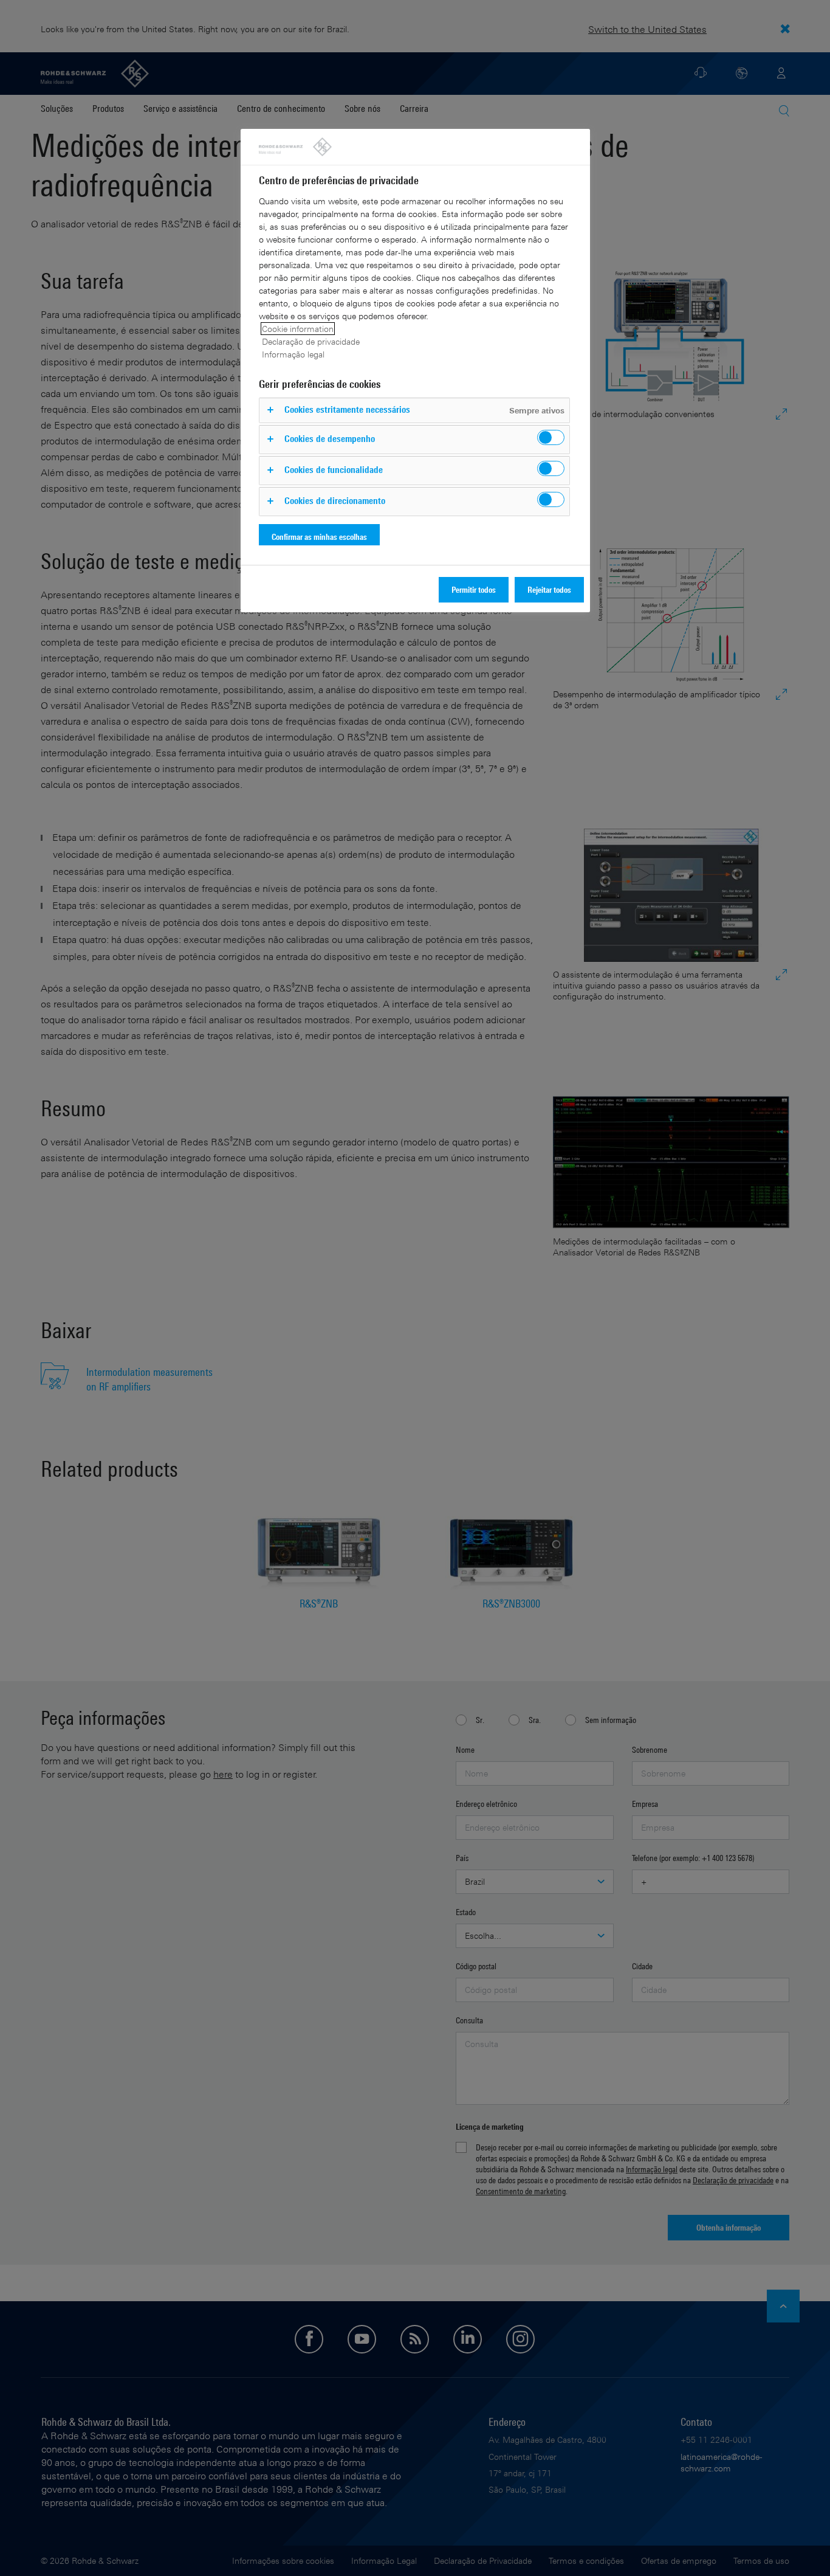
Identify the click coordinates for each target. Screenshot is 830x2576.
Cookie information (298, 329)
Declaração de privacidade (311, 341)
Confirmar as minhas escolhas (319, 537)
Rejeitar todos (549, 589)
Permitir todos (474, 589)
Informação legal (293, 354)
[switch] (551, 437)
